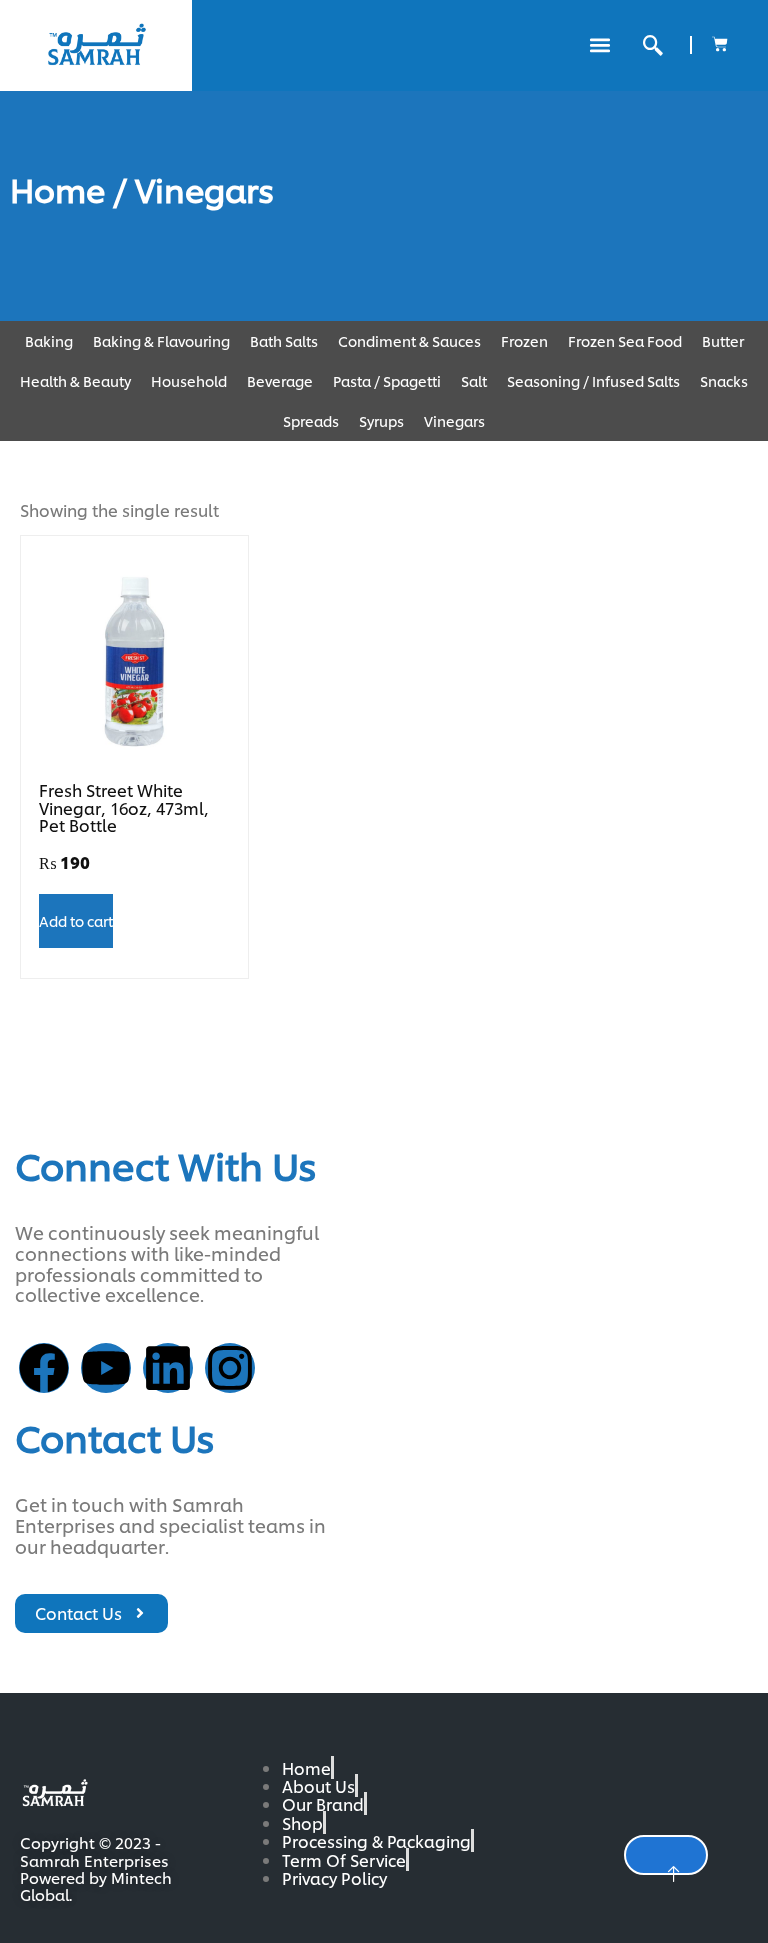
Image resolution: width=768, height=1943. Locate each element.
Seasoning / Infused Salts (593, 380)
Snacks (724, 380)
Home (57, 188)
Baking (49, 340)
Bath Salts (284, 340)
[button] (599, 45)
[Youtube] (106, 1368)
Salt (474, 380)
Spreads (311, 420)
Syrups (381, 420)
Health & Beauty (75, 380)
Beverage (280, 380)
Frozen (524, 340)
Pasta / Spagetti (387, 380)
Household (189, 380)
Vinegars (454, 420)
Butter (723, 340)
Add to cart (76, 920)
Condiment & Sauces (409, 340)
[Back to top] (666, 1855)
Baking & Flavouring (161, 340)
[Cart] (720, 44)
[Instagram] (230, 1368)
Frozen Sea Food (625, 340)
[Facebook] (44, 1368)
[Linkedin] (168, 1368)
